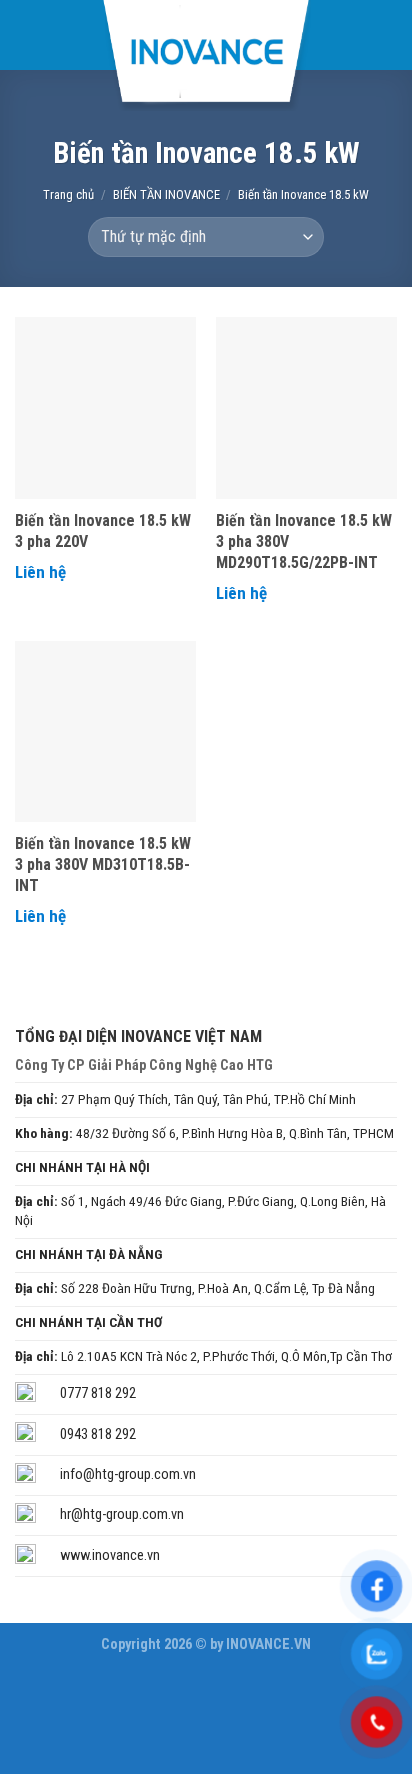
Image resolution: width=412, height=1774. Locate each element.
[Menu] (29, 35)
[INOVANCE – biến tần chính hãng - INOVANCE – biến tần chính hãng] (206, 55)
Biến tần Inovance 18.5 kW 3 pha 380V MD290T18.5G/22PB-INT (304, 541)
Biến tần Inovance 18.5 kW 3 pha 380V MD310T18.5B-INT (103, 864)
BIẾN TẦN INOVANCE (166, 194)
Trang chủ (68, 194)
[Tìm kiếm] (388, 35)
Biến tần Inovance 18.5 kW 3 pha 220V (103, 531)
